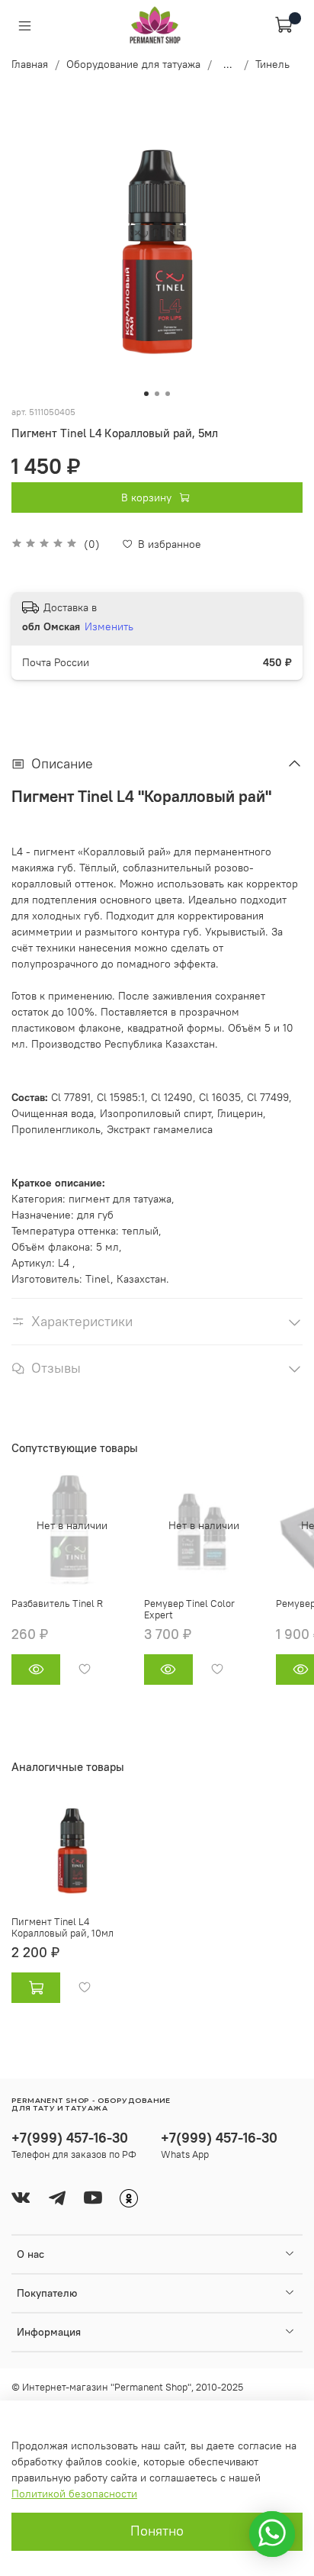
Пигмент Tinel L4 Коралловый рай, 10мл (62, 1928)
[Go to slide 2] (157, 394)
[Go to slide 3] (168, 394)
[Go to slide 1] (146, 394)
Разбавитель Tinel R (57, 1603)
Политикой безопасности (74, 2494)
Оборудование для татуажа (133, 64)
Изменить (109, 626)
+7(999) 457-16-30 (70, 2138)
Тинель (272, 64)
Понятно (157, 2531)
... (228, 64)
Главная (30, 64)
